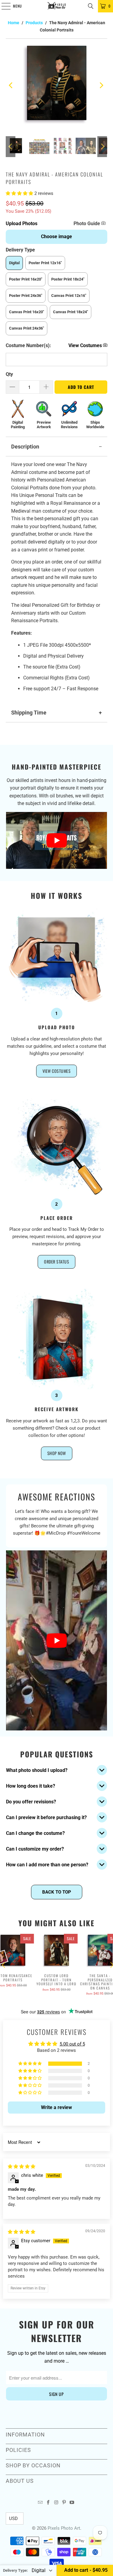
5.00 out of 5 (72, 2044)
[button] (20, 193)
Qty (9, 374)
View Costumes (57, 1071)
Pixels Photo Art (64, 2528)
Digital (14, 263)
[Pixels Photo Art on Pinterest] (64, 2503)
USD (13, 2518)
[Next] (101, 85)
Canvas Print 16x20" (27, 312)
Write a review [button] (56, 2107)
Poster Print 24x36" (26, 296)
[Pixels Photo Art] (57, 6)
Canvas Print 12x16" (69, 296)
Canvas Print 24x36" (27, 328)
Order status (56, 1262)
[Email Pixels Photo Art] (40, 2503)
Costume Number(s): (28, 345)
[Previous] (11, 85)
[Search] (91, 6)
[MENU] (3, 6)
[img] (22, 2167)
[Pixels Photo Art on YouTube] (72, 2503)
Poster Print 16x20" (26, 279)
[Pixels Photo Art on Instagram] (56, 2503)
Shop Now (57, 1453)
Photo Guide (87, 223)
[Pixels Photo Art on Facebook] (48, 2503)
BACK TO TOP (57, 1892)
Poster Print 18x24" (68, 279)
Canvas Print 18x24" (71, 312)
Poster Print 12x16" (45, 263)
